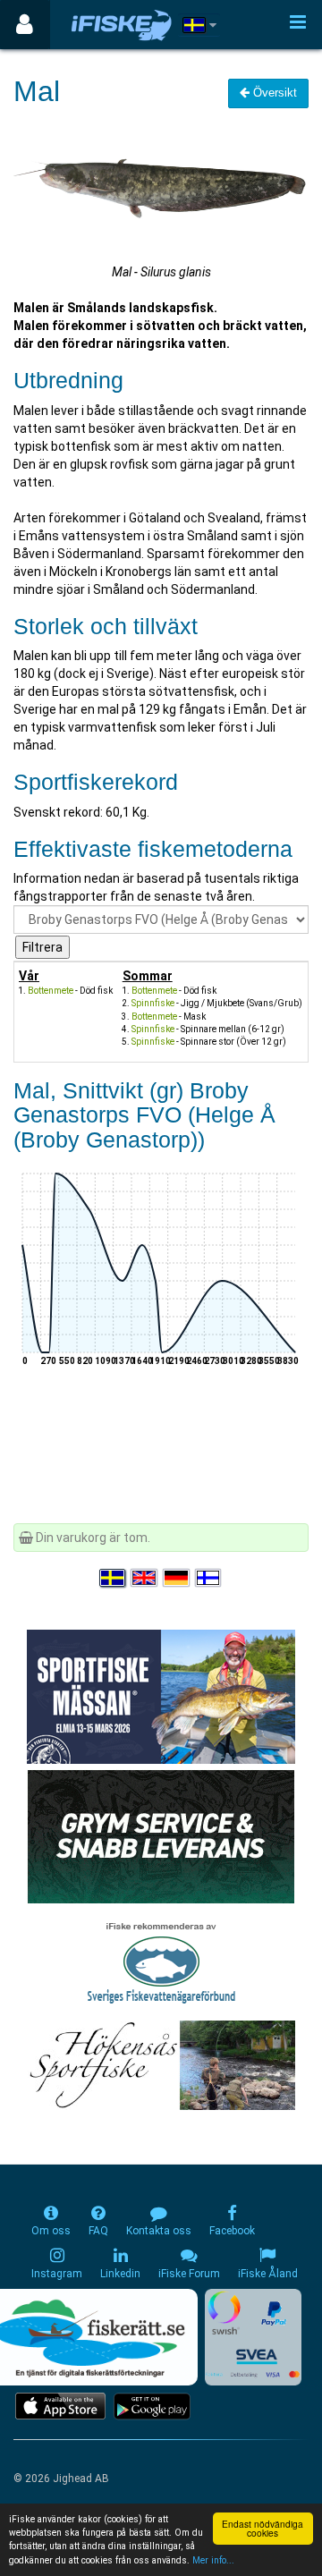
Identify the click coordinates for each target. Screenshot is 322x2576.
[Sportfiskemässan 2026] (161, 1696)
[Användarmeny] (25, 25)
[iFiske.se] (122, 25)
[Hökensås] (161, 2064)
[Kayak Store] (161, 1835)
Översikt (273, 93)
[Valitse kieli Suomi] (209, 1578)
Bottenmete (51, 991)
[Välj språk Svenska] (114, 1578)
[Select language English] (145, 1578)
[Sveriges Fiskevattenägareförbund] (161, 1961)
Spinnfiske (153, 1003)
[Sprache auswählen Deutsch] (177, 1578)
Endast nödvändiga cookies (263, 2528)
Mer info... (213, 2560)
